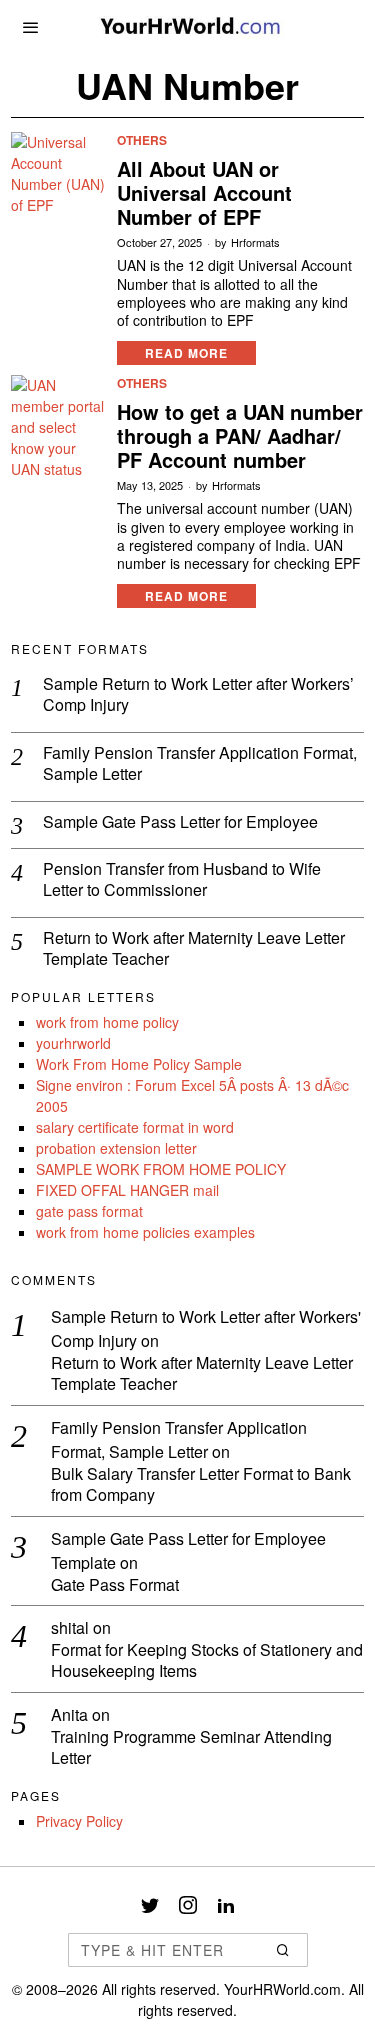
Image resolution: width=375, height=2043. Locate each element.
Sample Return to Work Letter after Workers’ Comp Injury (198, 695)
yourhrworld (73, 1043)
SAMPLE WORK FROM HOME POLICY (161, 1169)
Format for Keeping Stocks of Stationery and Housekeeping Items (207, 1661)
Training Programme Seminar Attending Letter (191, 1748)
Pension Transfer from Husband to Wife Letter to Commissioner (182, 880)
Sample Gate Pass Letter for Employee (180, 822)
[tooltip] (150, 1905)
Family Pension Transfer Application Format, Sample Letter (200, 764)
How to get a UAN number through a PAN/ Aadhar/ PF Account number (240, 436)
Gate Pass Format (115, 1585)
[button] (284, 1950)
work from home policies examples (145, 1232)
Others (142, 140)
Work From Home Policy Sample (139, 1064)
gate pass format (89, 1211)
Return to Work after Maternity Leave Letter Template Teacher (194, 949)
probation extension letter (116, 1148)
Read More (186, 353)
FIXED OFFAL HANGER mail (127, 1190)
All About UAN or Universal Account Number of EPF (204, 193)
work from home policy (107, 1022)
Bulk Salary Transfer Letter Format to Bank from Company (201, 1485)
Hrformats (255, 242)
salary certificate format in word (135, 1127)
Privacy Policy (79, 1821)
